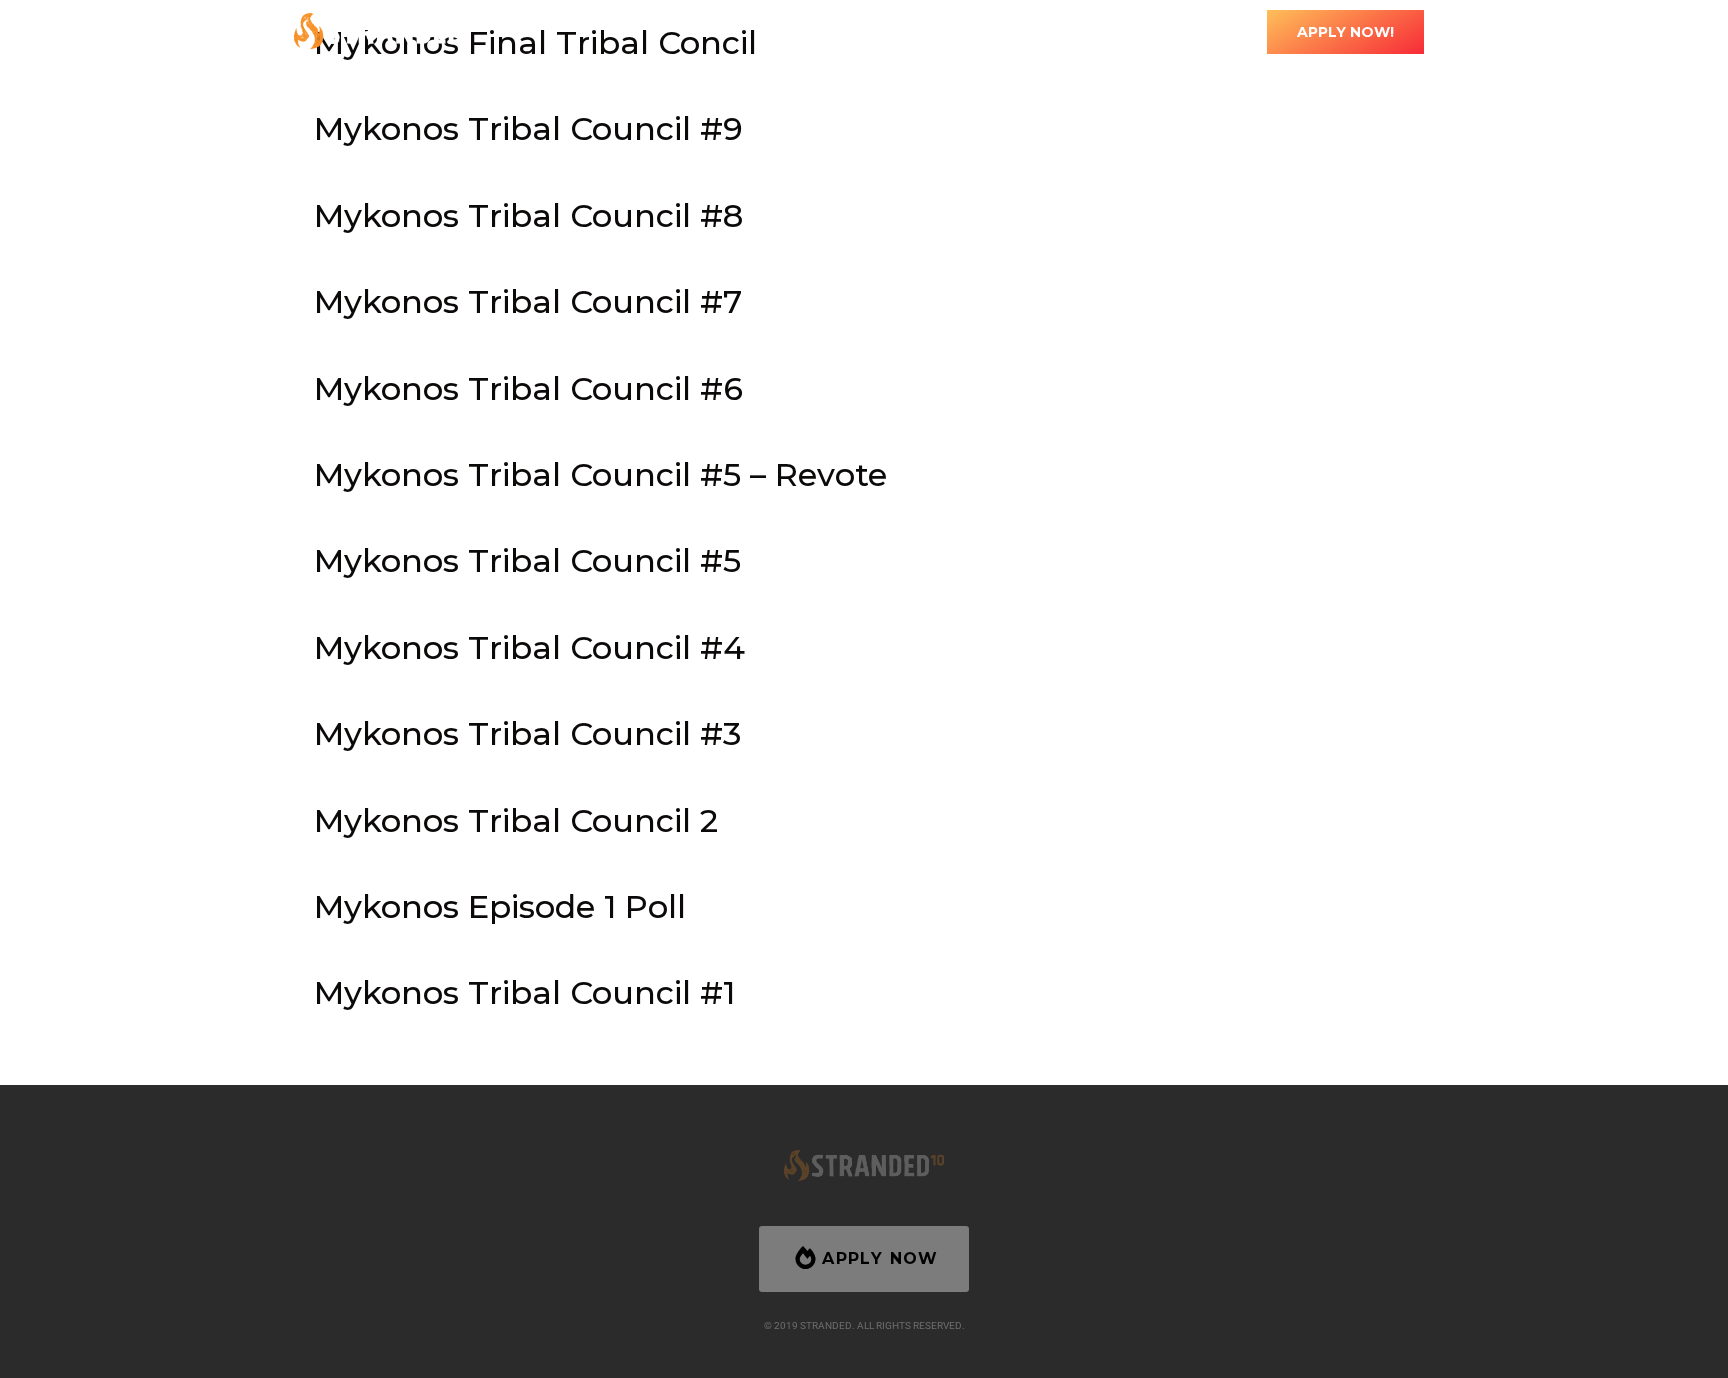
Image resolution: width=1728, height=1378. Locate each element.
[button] (876, 31)
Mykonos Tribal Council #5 (527, 560)
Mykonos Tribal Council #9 (528, 128)
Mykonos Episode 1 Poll (500, 906)
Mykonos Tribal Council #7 (528, 301)
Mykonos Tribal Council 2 (516, 820)
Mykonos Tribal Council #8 (528, 215)
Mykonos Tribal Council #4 (529, 647)
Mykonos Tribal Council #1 (524, 992)
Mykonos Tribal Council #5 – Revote (600, 474)
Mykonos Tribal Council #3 (527, 733)
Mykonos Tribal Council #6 (528, 388)
